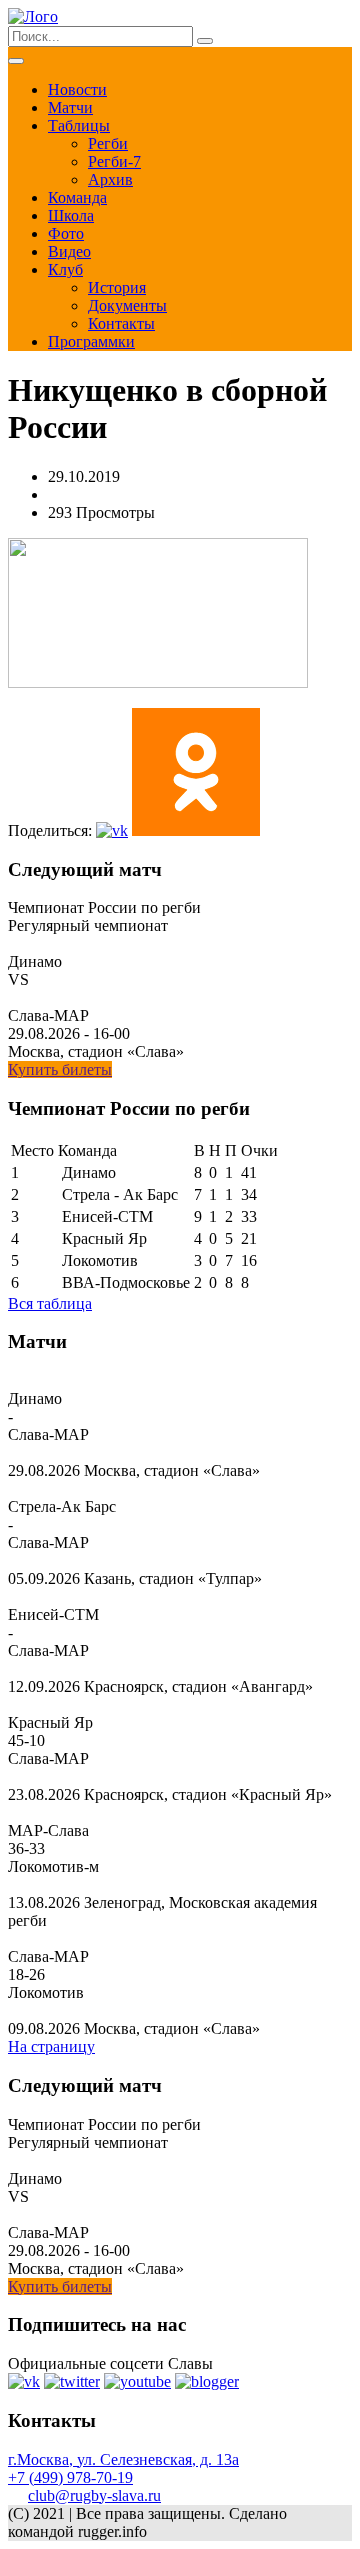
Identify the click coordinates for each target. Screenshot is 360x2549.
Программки (91, 341)
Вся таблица (50, 1303)
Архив (110, 179)
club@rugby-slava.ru (94, 2495)
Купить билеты (60, 1069)
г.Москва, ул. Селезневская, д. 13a (123, 2459)
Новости (77, 89)
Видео (69, 251)
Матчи (70, 107)
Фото (66, 233)
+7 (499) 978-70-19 (70, 2477)
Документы (127, 305)
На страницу (51, 2046)
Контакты (121, 323)
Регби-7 (114, 161)
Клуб (65, 269)
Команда (77, 197)
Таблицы (79, 125)
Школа (71, 215)
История (117, 287)
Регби (108, 143)
